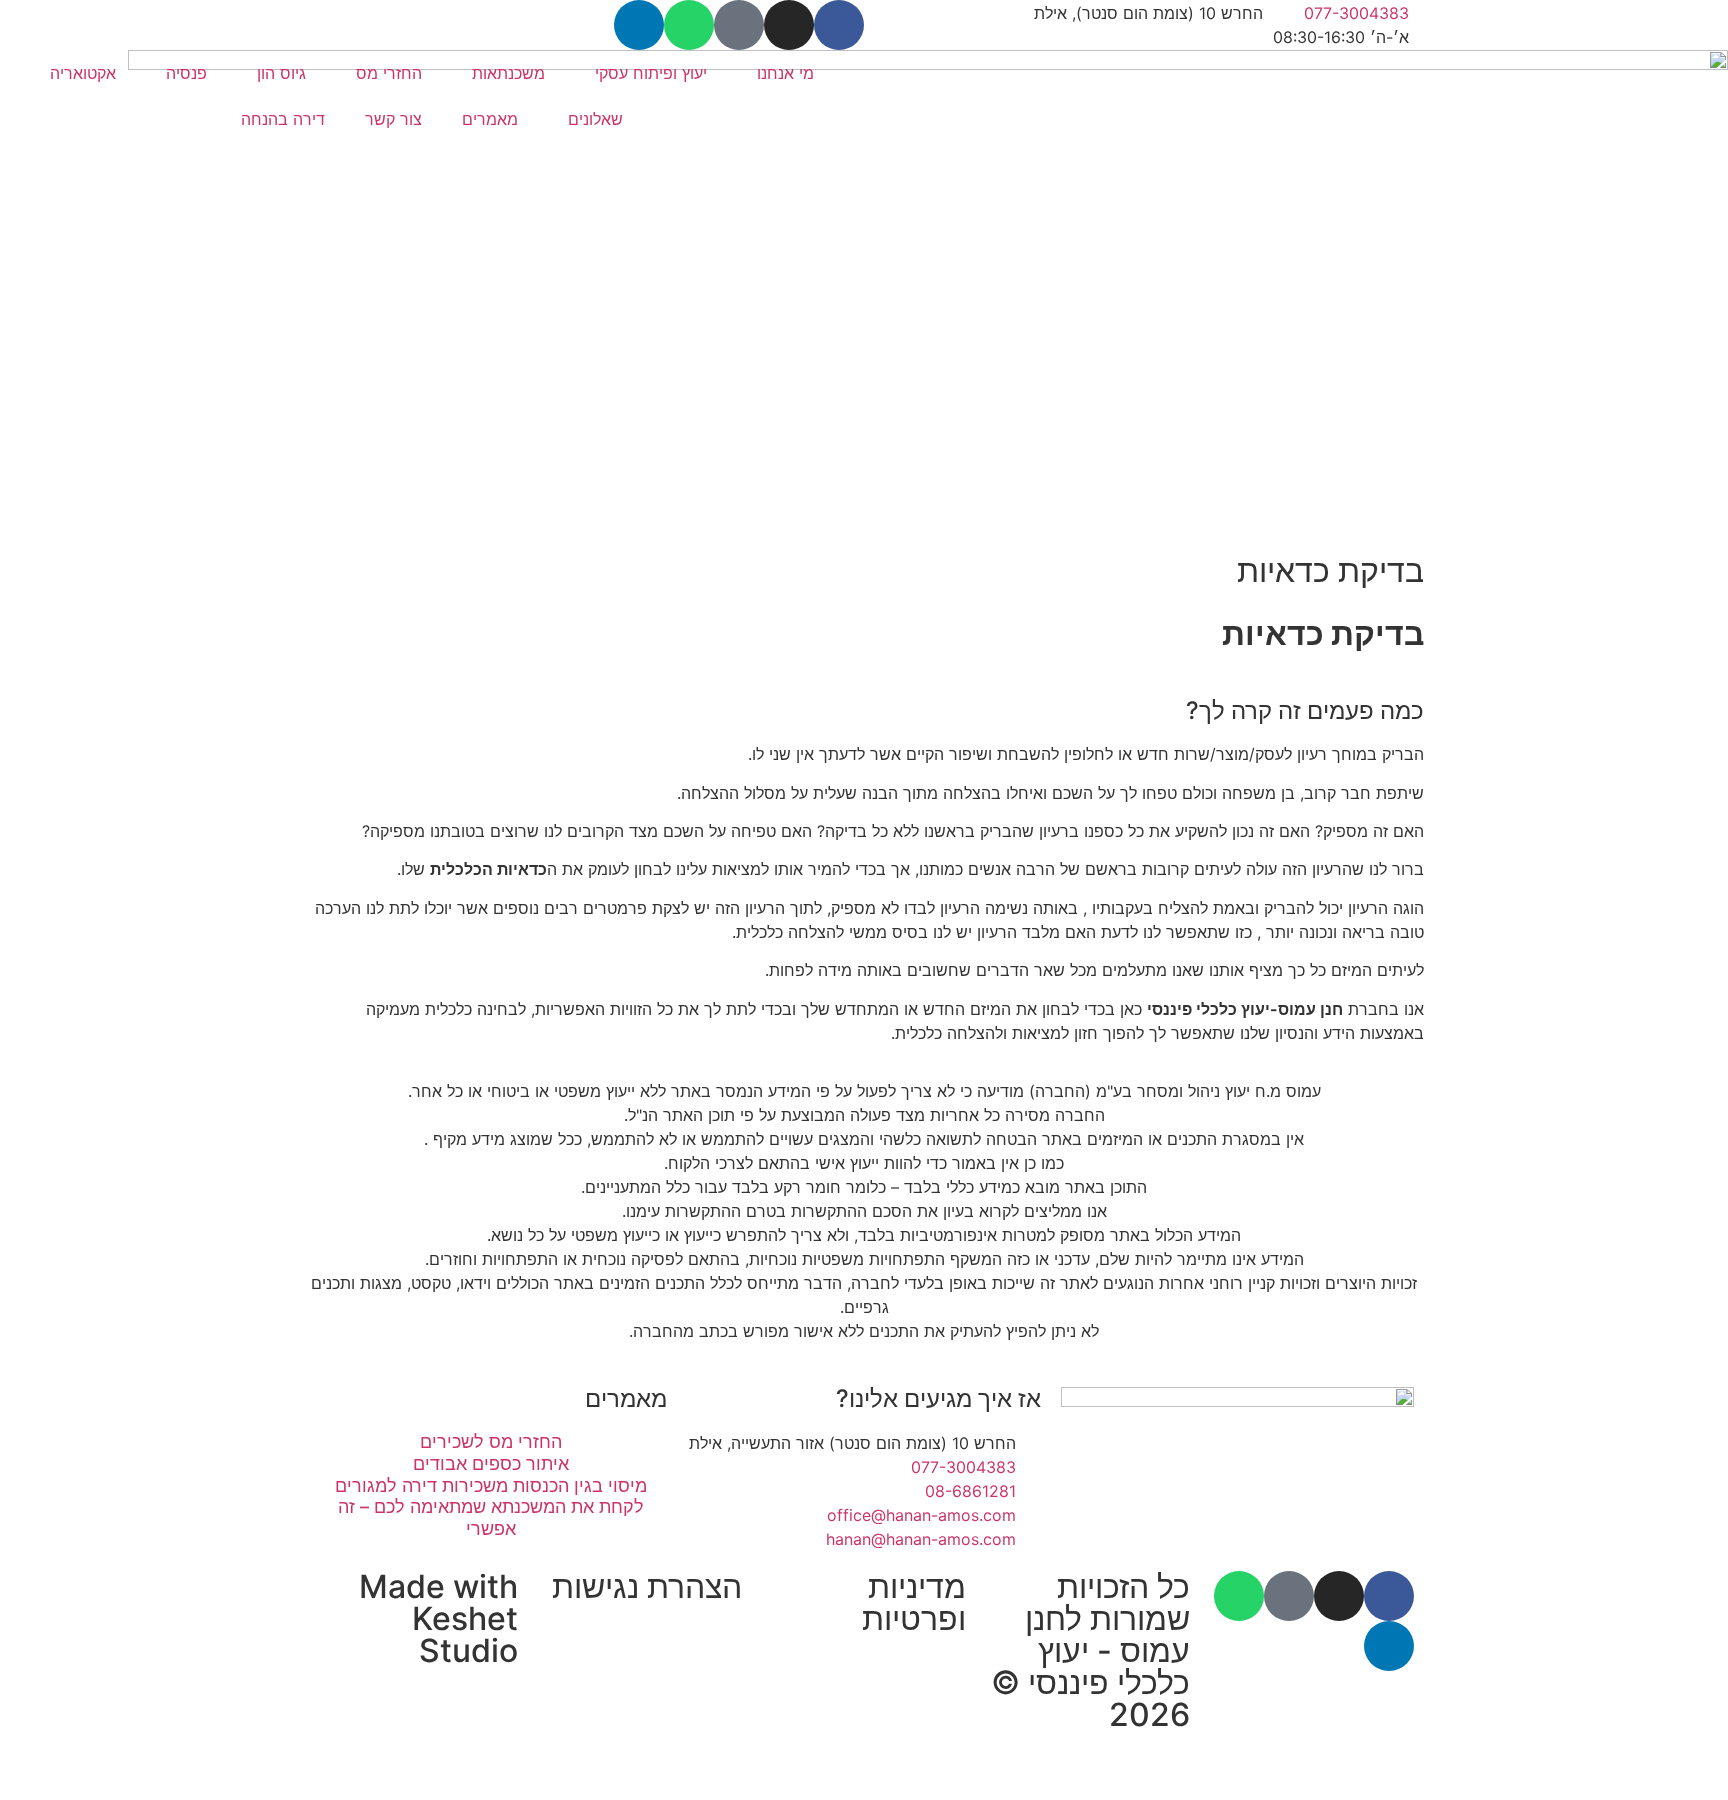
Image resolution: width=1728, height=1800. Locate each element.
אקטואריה (83, 73)
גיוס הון (281, 73)
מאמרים (490, 119)
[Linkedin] (639, 25)
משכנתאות (508, 73)
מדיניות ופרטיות (914, 1602)
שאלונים (595, 119)
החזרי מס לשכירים (491, 1441)
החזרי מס (389, 73)
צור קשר (393, 119)
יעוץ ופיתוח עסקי (651, 73)
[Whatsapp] (689, 25)
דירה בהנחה (283, 119)
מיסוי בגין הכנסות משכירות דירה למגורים (491, 1485)
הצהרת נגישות (647, 1586)
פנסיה (186, 73)
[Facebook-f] (839, 25)
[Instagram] (789, 25)
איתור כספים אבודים (491, 1463)
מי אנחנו (785, 73)
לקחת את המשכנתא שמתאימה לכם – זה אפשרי (491, 1517)
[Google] (739, 25)
